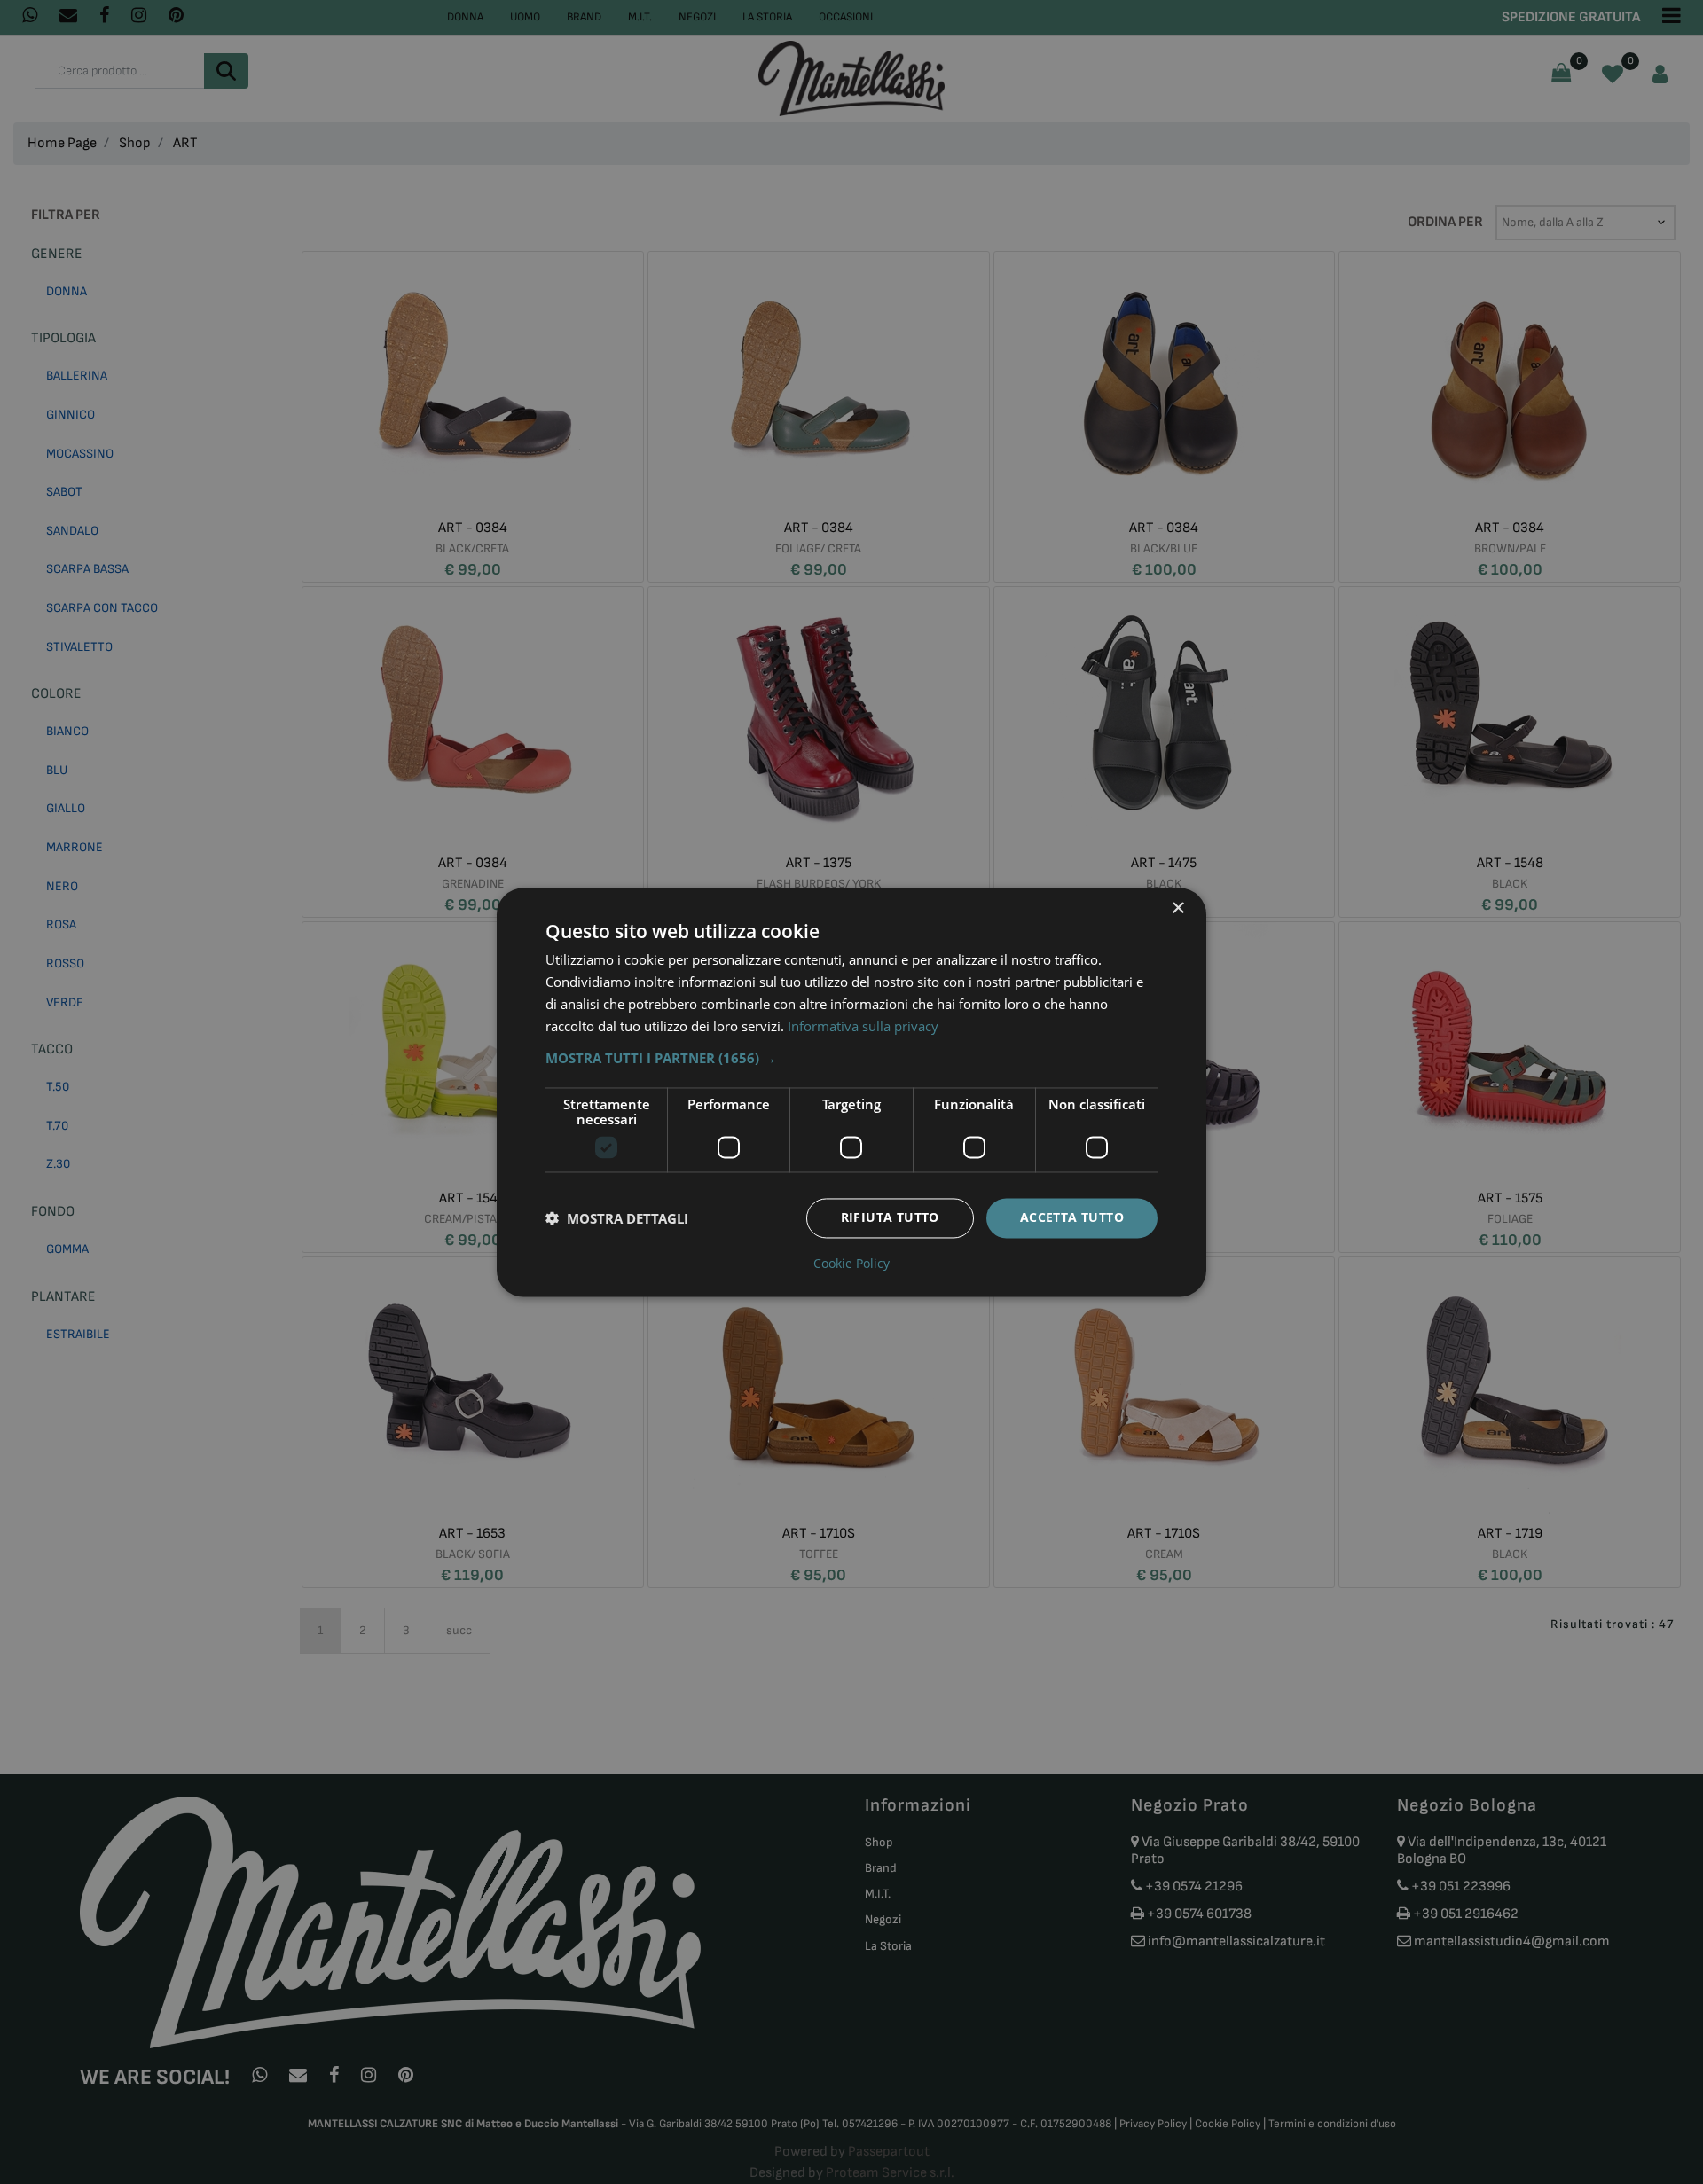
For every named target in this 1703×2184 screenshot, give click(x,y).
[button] (851, 1058)
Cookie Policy (851, 1264)
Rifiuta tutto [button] (890, 1217)
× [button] (1177, 908)
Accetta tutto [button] (1072, 1217)
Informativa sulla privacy (863, 1026)
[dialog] (851, 1092)
